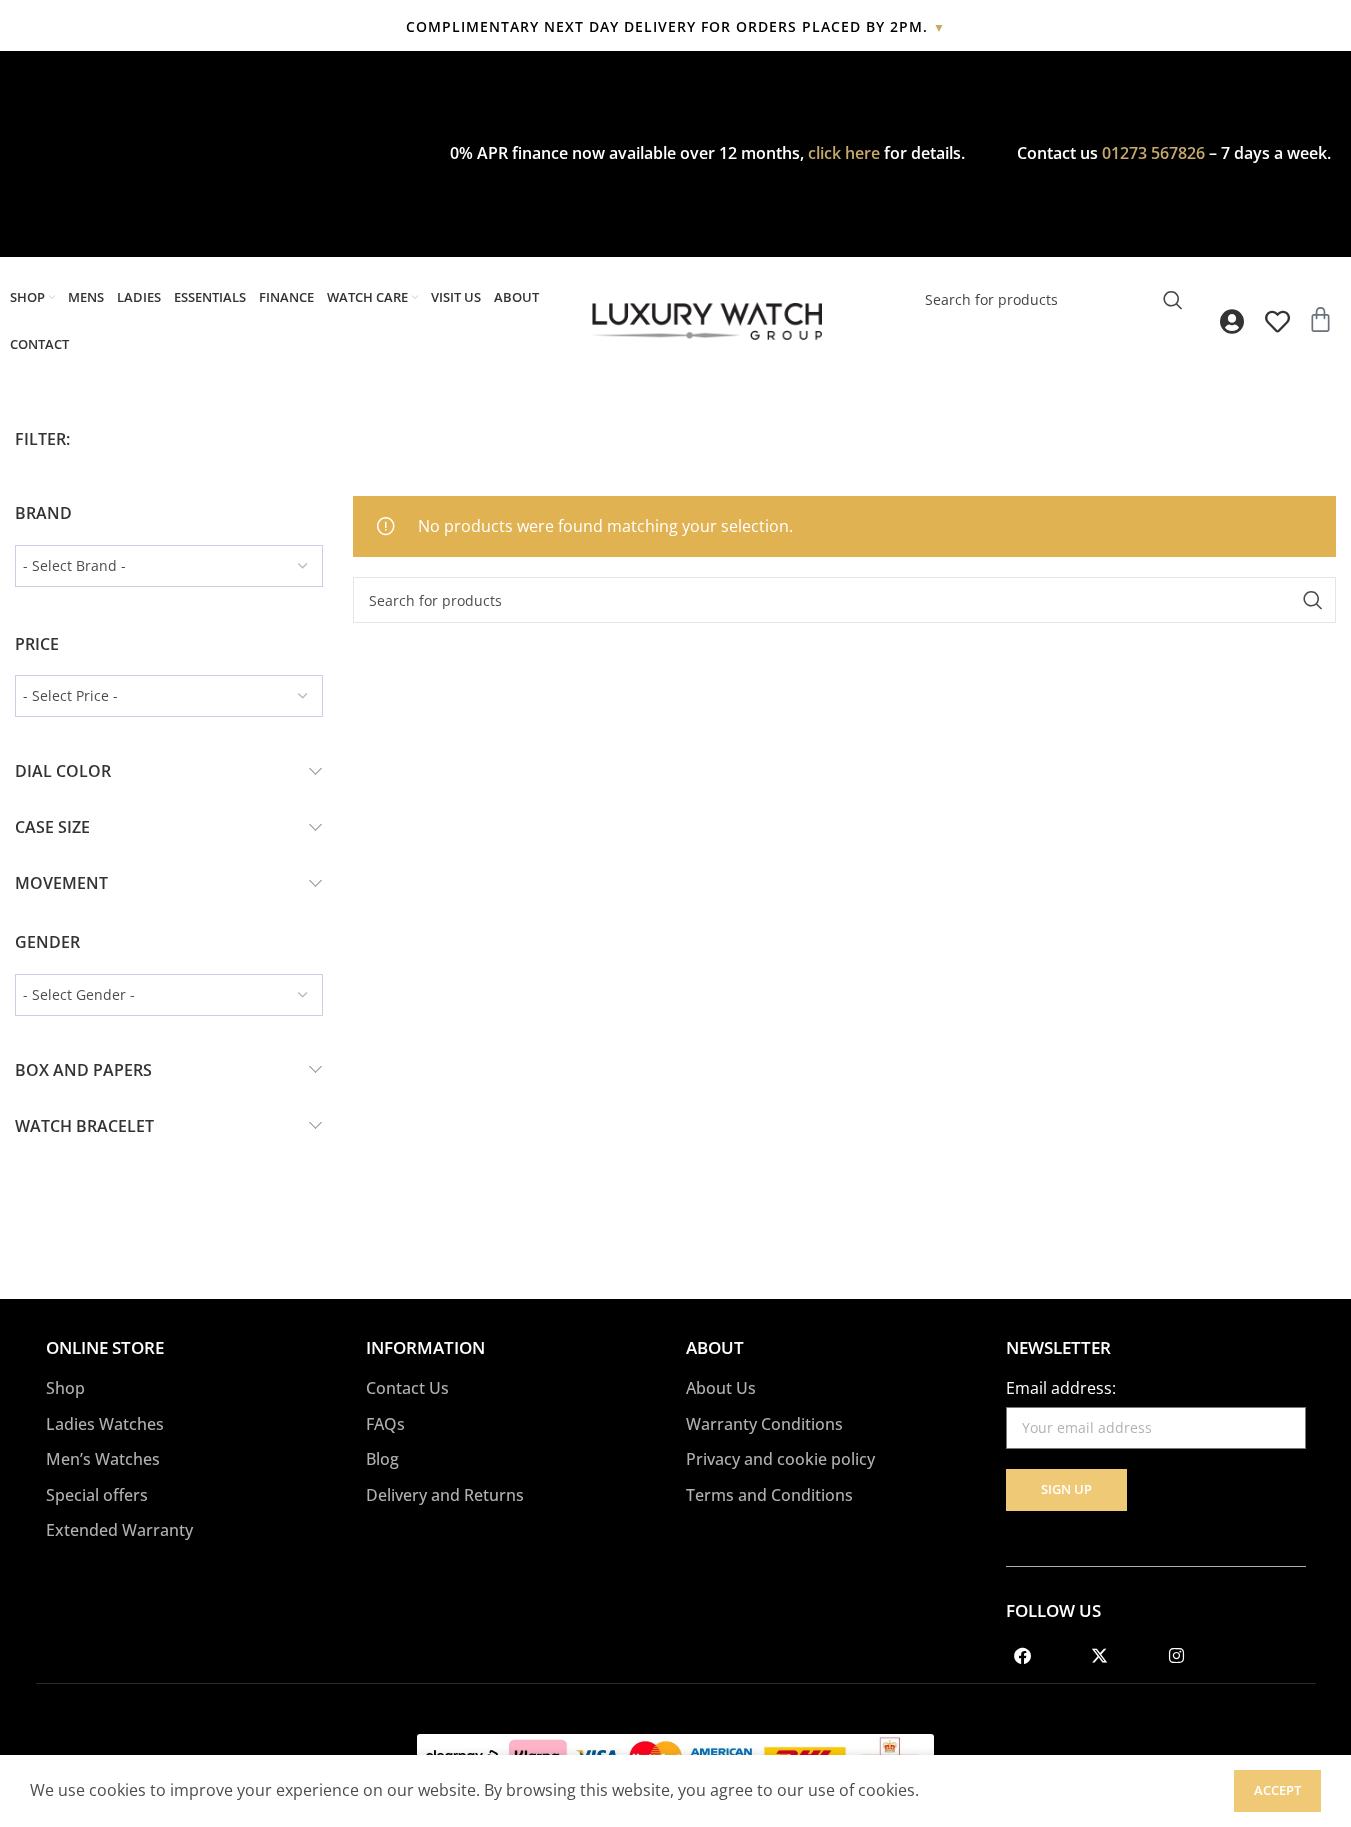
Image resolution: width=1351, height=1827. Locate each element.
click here (844, 153)
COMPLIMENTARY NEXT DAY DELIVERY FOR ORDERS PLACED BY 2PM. (676, 26)
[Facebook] (1023, 1656)
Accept (1277, 1790)
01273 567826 (1153, 153)
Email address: (1061, 1388)
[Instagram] (1177, 1656)
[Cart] (1320, 319)
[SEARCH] (1173, 300)
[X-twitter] (1100, 1656)
